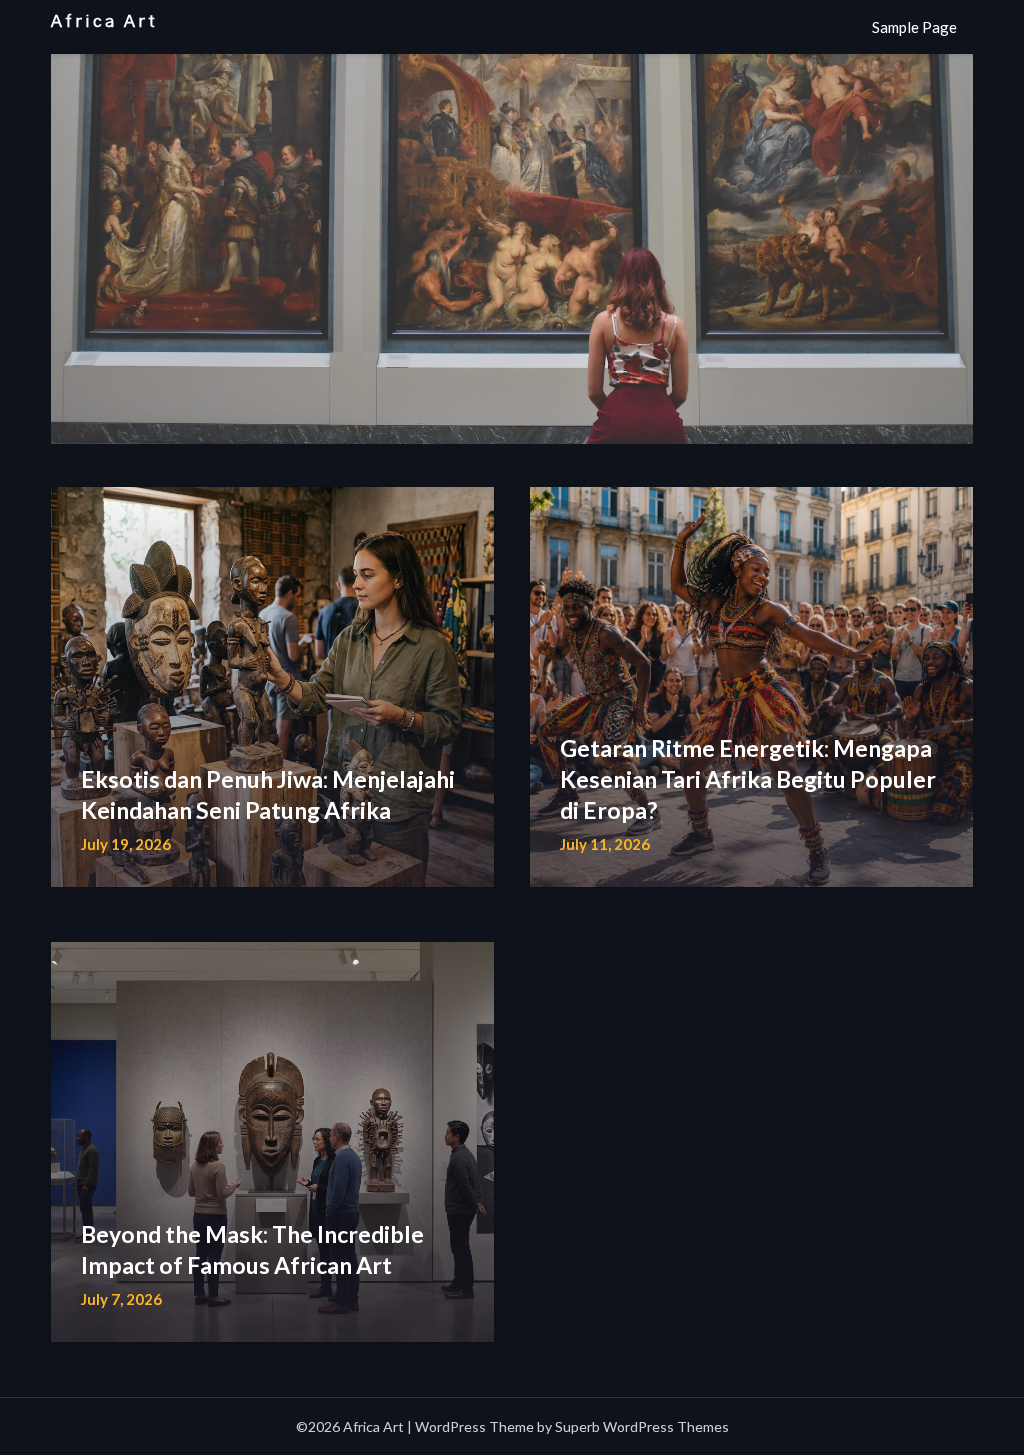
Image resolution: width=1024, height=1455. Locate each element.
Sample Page (914, 27)
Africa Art (104, 21)
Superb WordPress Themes (642, 1426)
